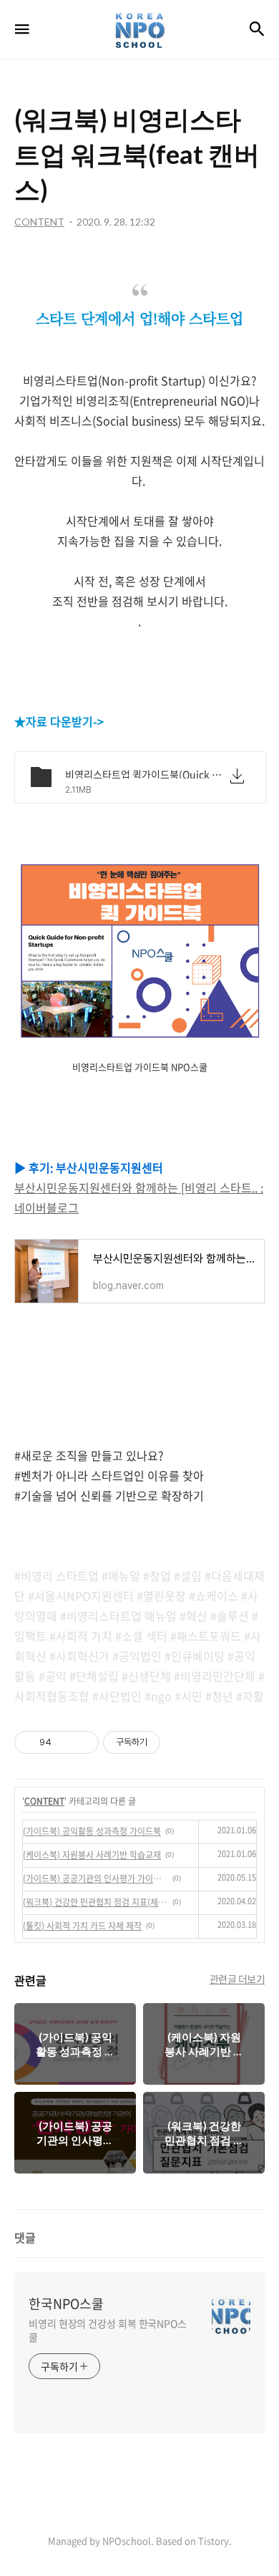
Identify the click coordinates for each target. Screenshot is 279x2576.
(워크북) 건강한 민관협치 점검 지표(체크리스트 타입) (96, 1902)
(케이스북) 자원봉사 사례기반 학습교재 (92, 1855)
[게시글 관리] (83, 1742)
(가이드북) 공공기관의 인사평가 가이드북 (96, 1878)
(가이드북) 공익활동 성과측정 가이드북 (92, 1831)
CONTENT (44, 1801)
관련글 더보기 (238, 1979)
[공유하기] (65, 1742)
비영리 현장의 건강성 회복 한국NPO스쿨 (108, 2330)
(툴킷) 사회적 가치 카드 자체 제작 (82, 1926)
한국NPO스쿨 (66, 2304)
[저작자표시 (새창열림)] (167, 1742)
